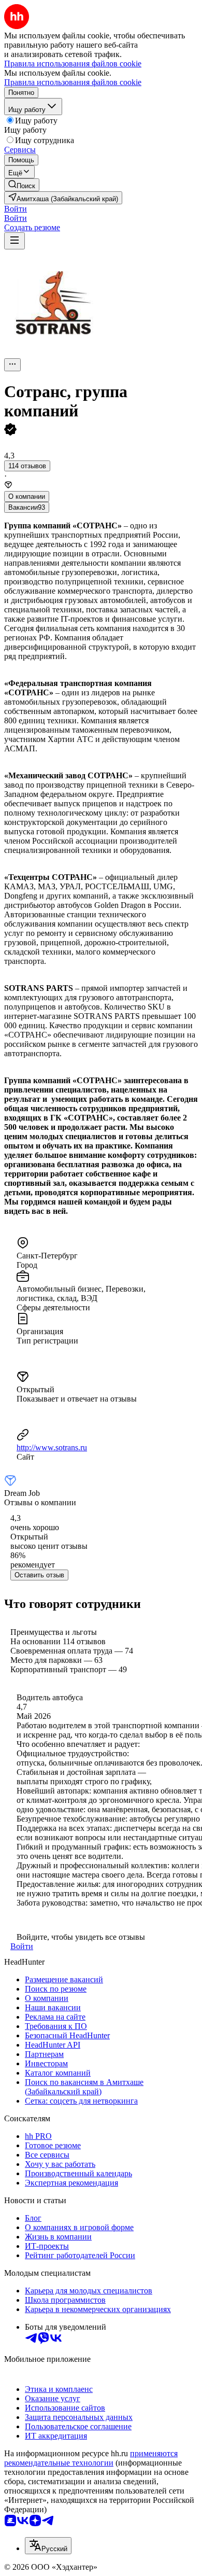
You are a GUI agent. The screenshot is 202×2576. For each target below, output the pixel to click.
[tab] (27, 496)
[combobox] (48, 2546)
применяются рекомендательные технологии (91, 2458)
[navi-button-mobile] (15, 241)
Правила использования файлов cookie (73, 82)
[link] (22, 185)
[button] (16, 209)
